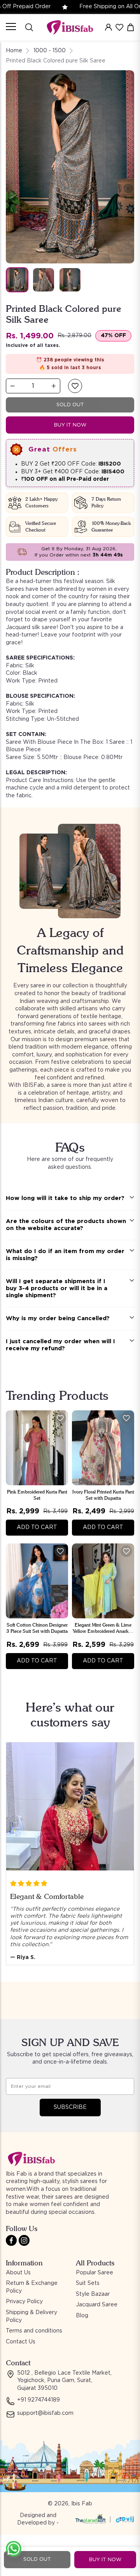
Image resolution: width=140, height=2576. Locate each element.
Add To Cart (37, 1527)
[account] (108, 27)
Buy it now (70, 425)
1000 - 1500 (50, 51)
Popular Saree (94, 2273)
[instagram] (24, 2240)
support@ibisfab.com (45, 2413)
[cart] (131, 27)
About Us (18, 2273)
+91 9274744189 (38, 2400)
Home (14, 51)
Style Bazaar (93, 2294)
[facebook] (11, 2240)
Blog (82, 2316)
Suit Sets (88, 2283)
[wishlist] (119, 27)
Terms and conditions (34, 2331)
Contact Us (21, 2342)
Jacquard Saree (97, 2305)
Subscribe (70, 2107)
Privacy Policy (24, 2302)
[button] (75, 386)
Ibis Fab (82, 2504)
